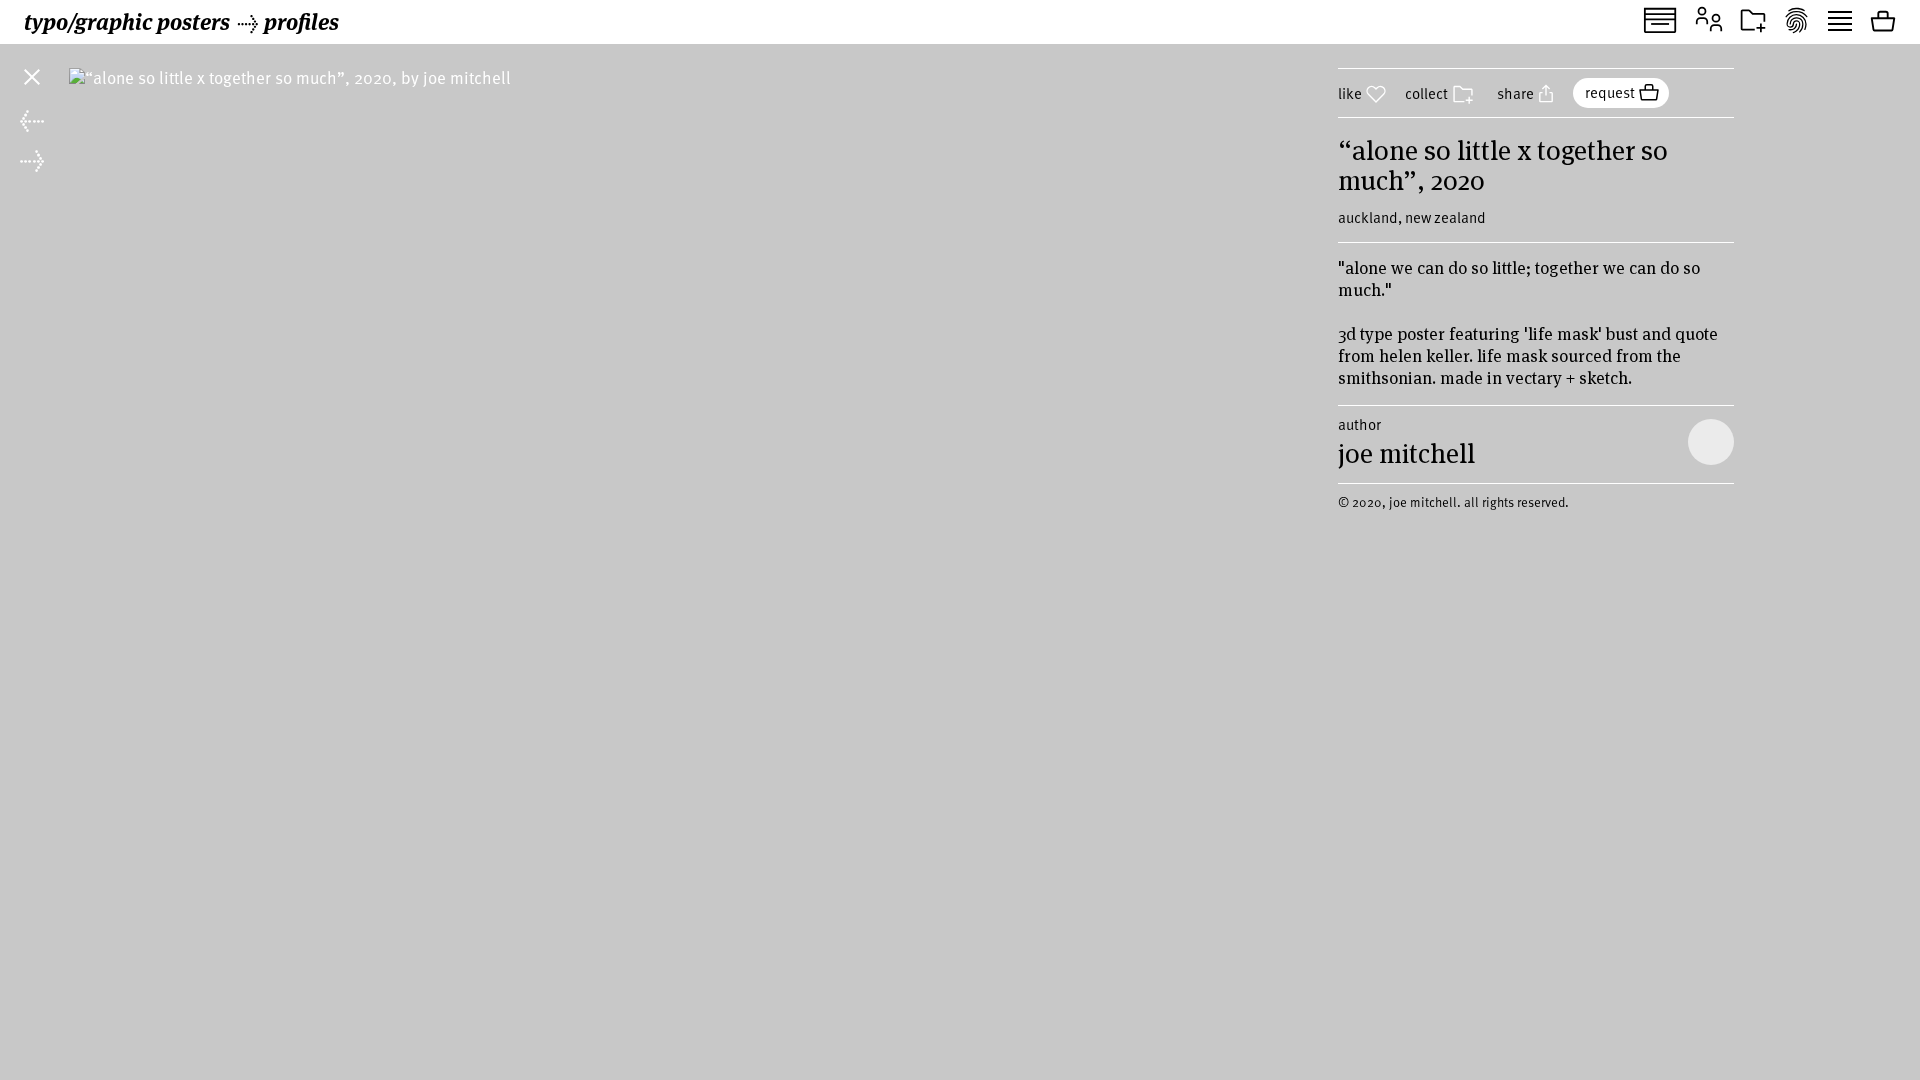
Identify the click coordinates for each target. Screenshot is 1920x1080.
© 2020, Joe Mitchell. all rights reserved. (1453, 502)
